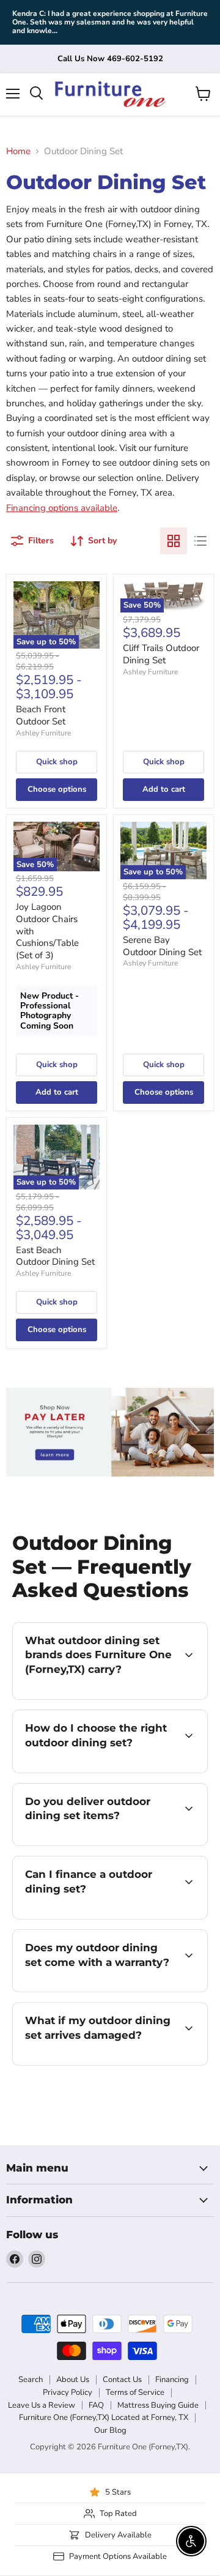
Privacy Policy (68, 2392)
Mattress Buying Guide (158, 2405)
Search (31, 2380)
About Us (73, 2380)
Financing (172, 2380)
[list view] (200, 541)
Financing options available (62, 508)
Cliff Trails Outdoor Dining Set (161, 654)
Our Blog (110, 2430)
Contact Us (122, 2380)
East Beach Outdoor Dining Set (55, 1256)
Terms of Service (135, 2392)
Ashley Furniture (43, 733)
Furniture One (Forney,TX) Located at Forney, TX (104, 2418)
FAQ (96, 2405)
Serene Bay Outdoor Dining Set (162, 946)
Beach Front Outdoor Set (41, 715)
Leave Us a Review (42, 2405)
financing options (111, 1917)
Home (18, 151)
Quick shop (57, 762)
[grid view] (174, 541)
